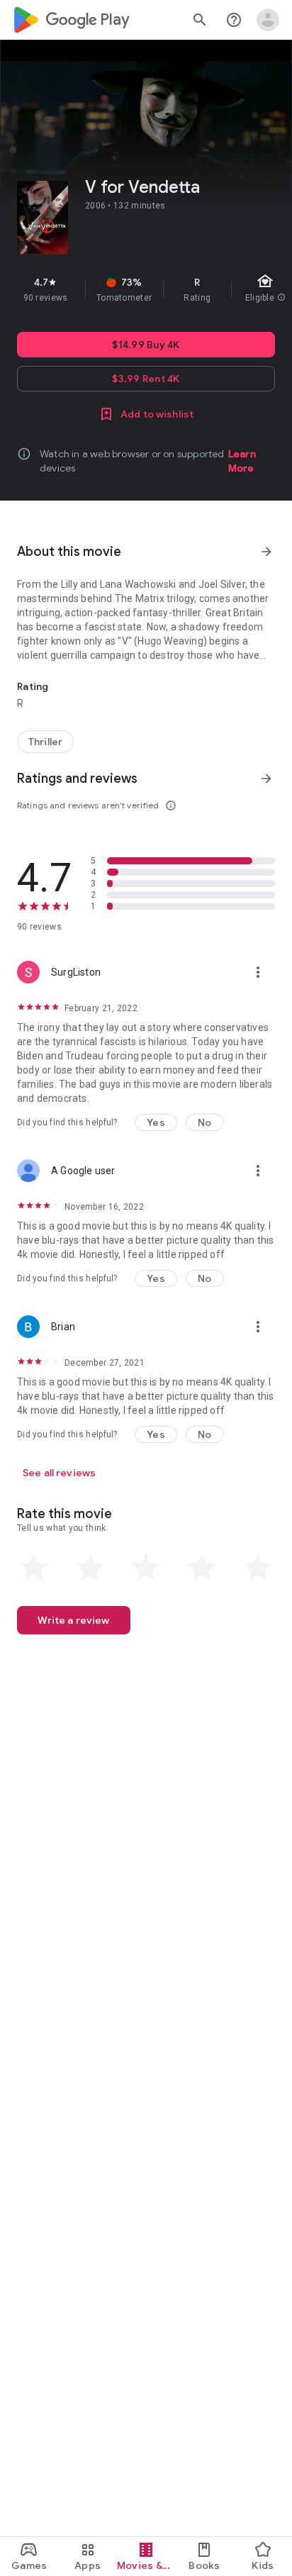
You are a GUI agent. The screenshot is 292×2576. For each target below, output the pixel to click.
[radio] (34, 1568)
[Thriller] (45, 742)
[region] (146, 289)
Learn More (242, 461)
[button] (156, 1122)
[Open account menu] (268, 20)
